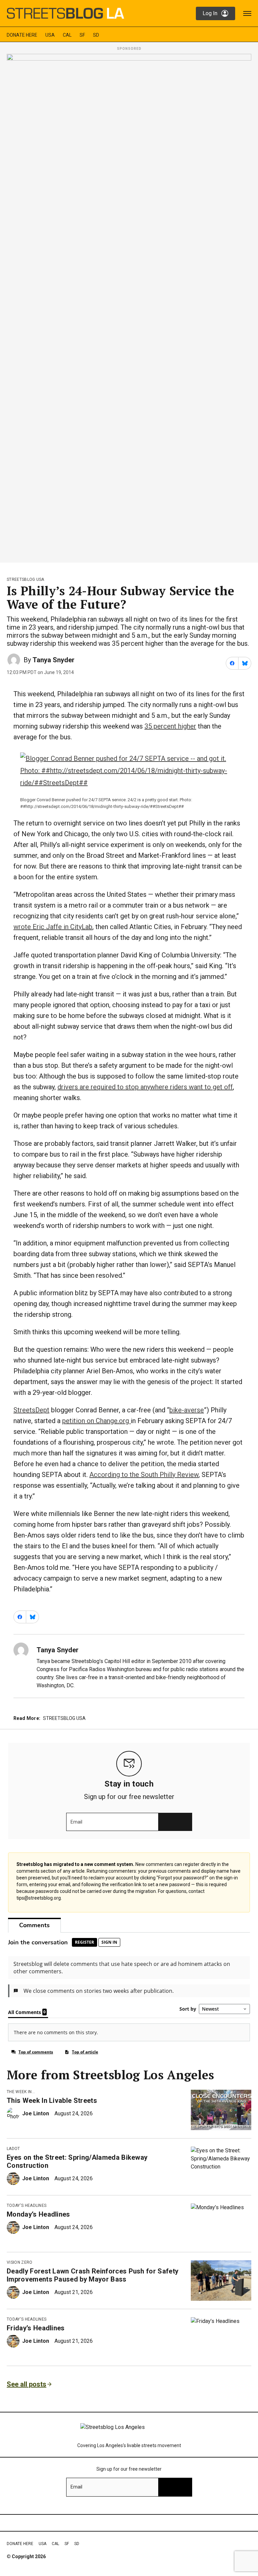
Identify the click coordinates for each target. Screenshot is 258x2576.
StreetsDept (31, 1410)
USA (50, 35)
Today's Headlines (27, 2206)
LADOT (13, 2149)
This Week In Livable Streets (52, 2101)
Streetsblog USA (26, 579)
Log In (210, 13)
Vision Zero (20, 2262)
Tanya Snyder (54, 660)
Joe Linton (36, 2113)
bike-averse (187, 1410)
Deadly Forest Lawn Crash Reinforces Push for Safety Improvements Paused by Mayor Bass (93, 2275)
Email (76, 1822)
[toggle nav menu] (247, 13)
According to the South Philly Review (144, 1475)
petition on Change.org (96, 1421)
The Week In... (21, 2092)
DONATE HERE (22, 35)
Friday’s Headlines (36, 2328)
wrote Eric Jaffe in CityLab (53, 927)
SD (96, 35)
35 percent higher (170, 726)
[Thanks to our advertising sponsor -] (129, 306)
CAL (67, 35)
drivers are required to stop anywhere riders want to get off (145, 1087)
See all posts (27, 2384)
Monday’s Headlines (38, 2214)
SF (82, 35)
